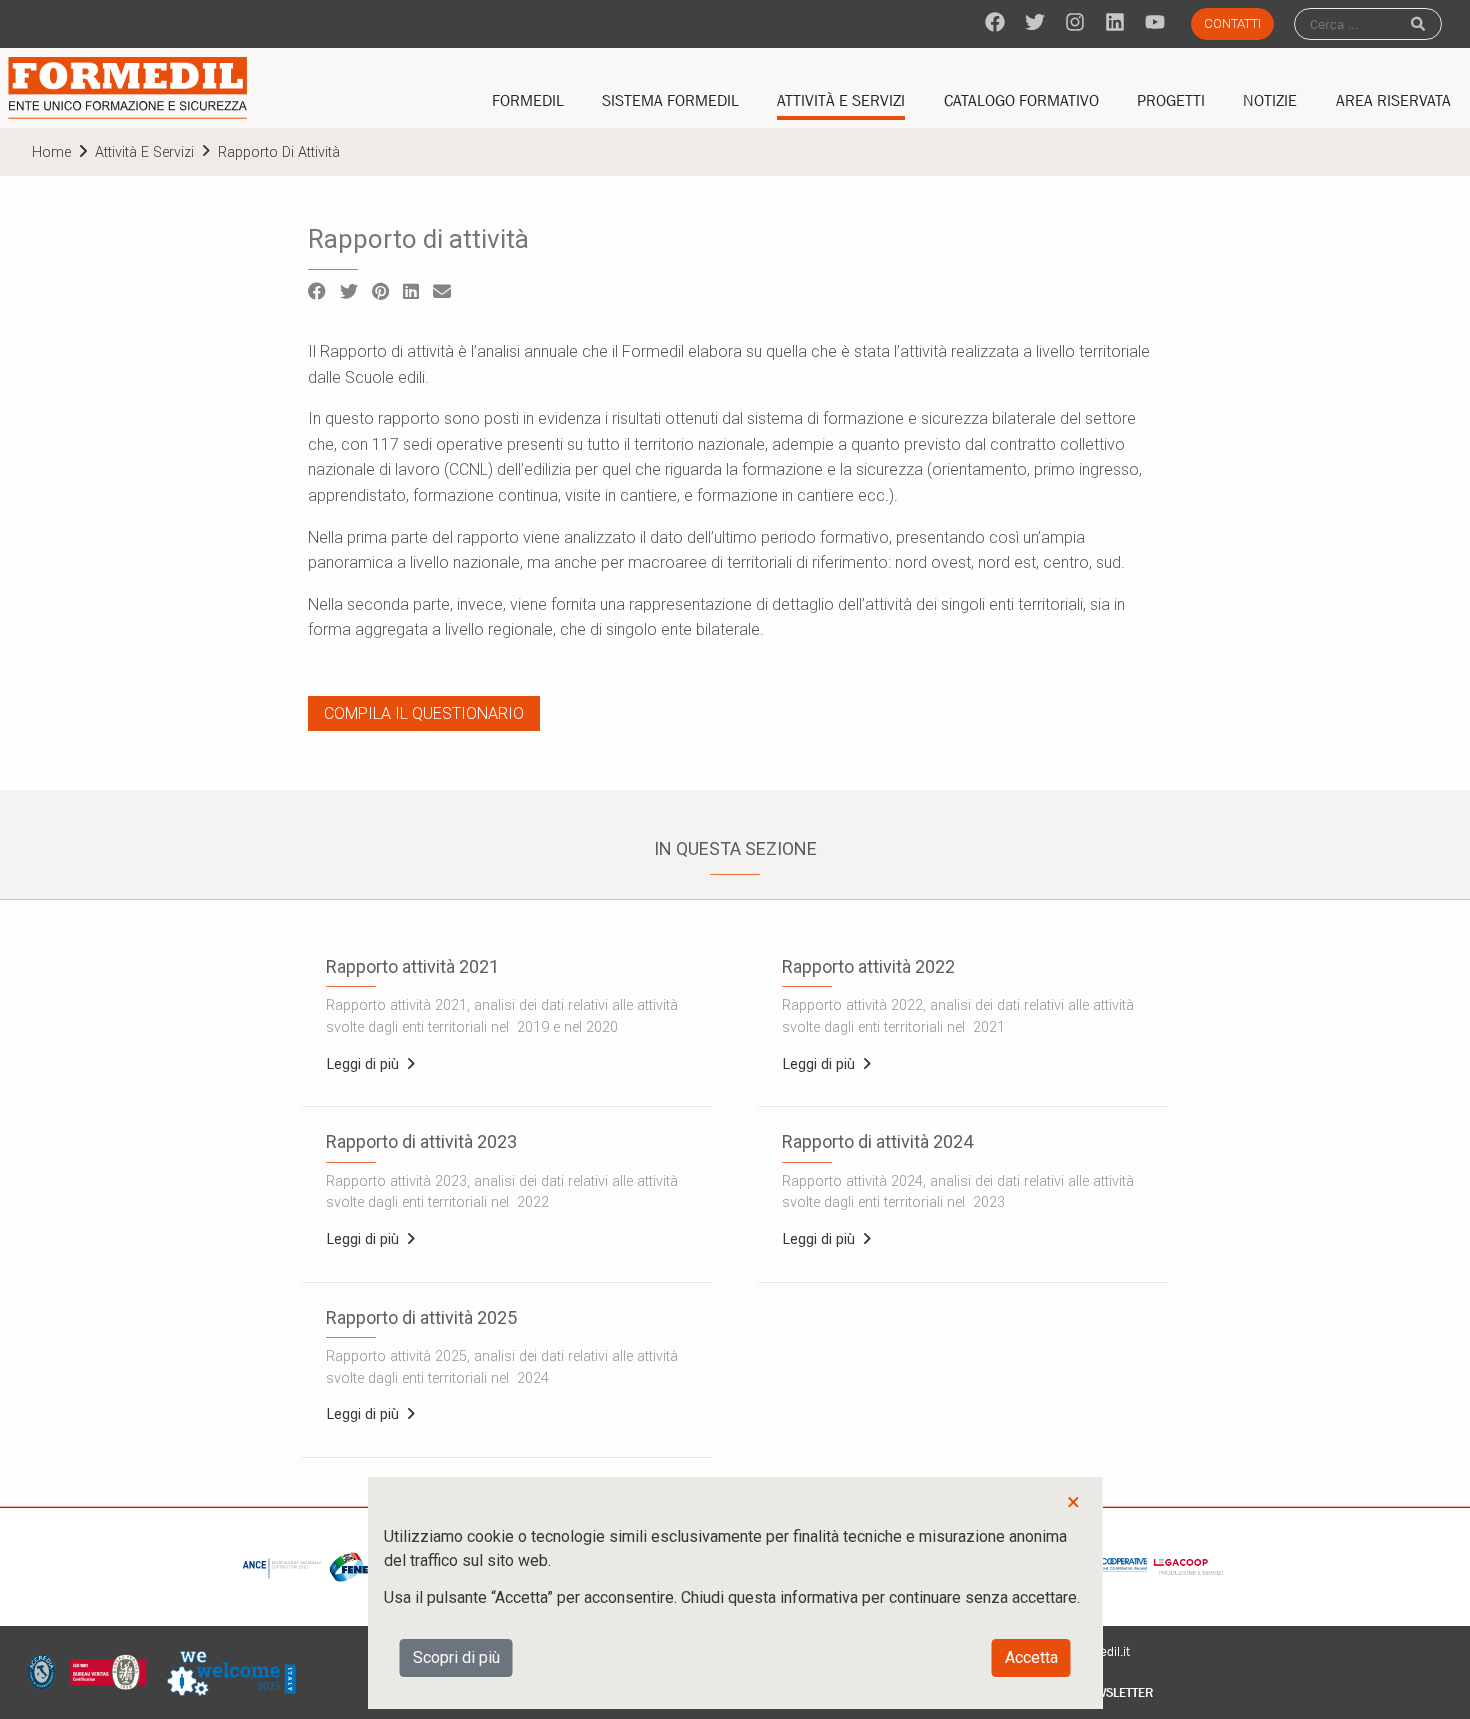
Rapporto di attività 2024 (877, 1141)
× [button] (1073, 1502)
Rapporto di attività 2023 (421, 1141)
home (51, 152)
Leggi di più (365, 1064)
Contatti (1232, 23)
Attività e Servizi (144, 152)
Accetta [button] (1031, 1657)
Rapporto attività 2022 (868, 966)
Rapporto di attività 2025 (421, 1317)
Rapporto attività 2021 (412, 966)
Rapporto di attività (279, 152)
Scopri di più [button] (456, 1657)
